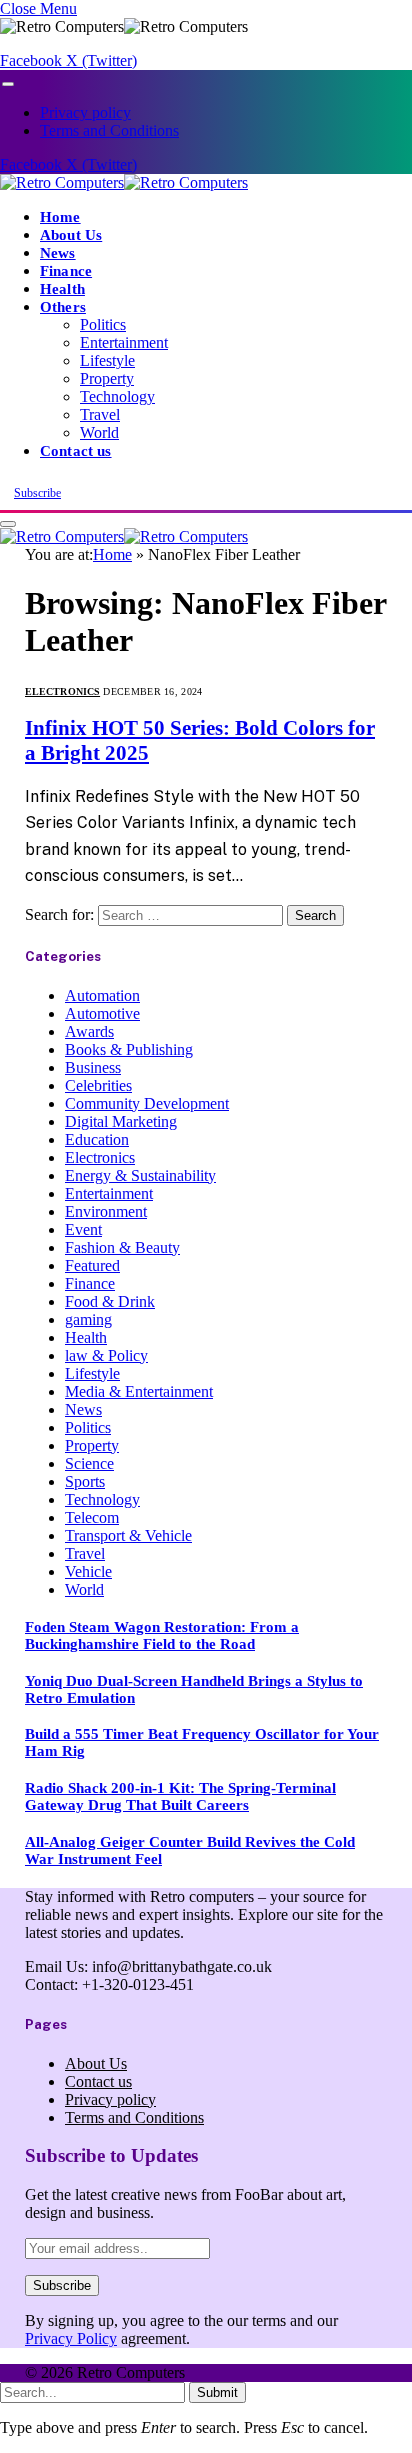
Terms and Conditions (109, 130)
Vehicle (88, 1571)
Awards (89, 1031)
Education (97, 1139)
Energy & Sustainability (140, 1175)
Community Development (147, 1103)
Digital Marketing (121, 1121)
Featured (92, 1265)
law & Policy (106, 1355)
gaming (88, 1319)
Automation (102, 995)
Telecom (92, 1517)
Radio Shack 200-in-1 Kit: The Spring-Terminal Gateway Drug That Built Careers (180, 1796)
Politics (103, 324)
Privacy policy (85, 112)
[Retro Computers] (124, 182)
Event (83, 1229)
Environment (106, 1211)
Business (93, 1067)
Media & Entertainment (139, 1391)
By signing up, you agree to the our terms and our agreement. (181, 2329)
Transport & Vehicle (128, 1535)
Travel (100, 414)
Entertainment (124, 342)
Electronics (62, 691)
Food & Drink (110, 1301)
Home (60, 216)
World (99, 432)
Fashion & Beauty (122, 1247)
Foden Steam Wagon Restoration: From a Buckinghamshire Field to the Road (162, 1635)
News (58, 252)
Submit (217, 2392)
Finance (66, 270)
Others (63, 306)
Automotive (102, 1013)
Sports (85, 1481)
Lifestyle (107, 360)
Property (107, 378)
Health (62, 288)
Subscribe (37, 493)
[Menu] (8, 84)
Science (89, 1463)
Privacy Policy (71, 2338)
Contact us (76, 450)
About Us (71, 234)
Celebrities (98, 1085)
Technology (117, 396)
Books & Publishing (129, 1049)
